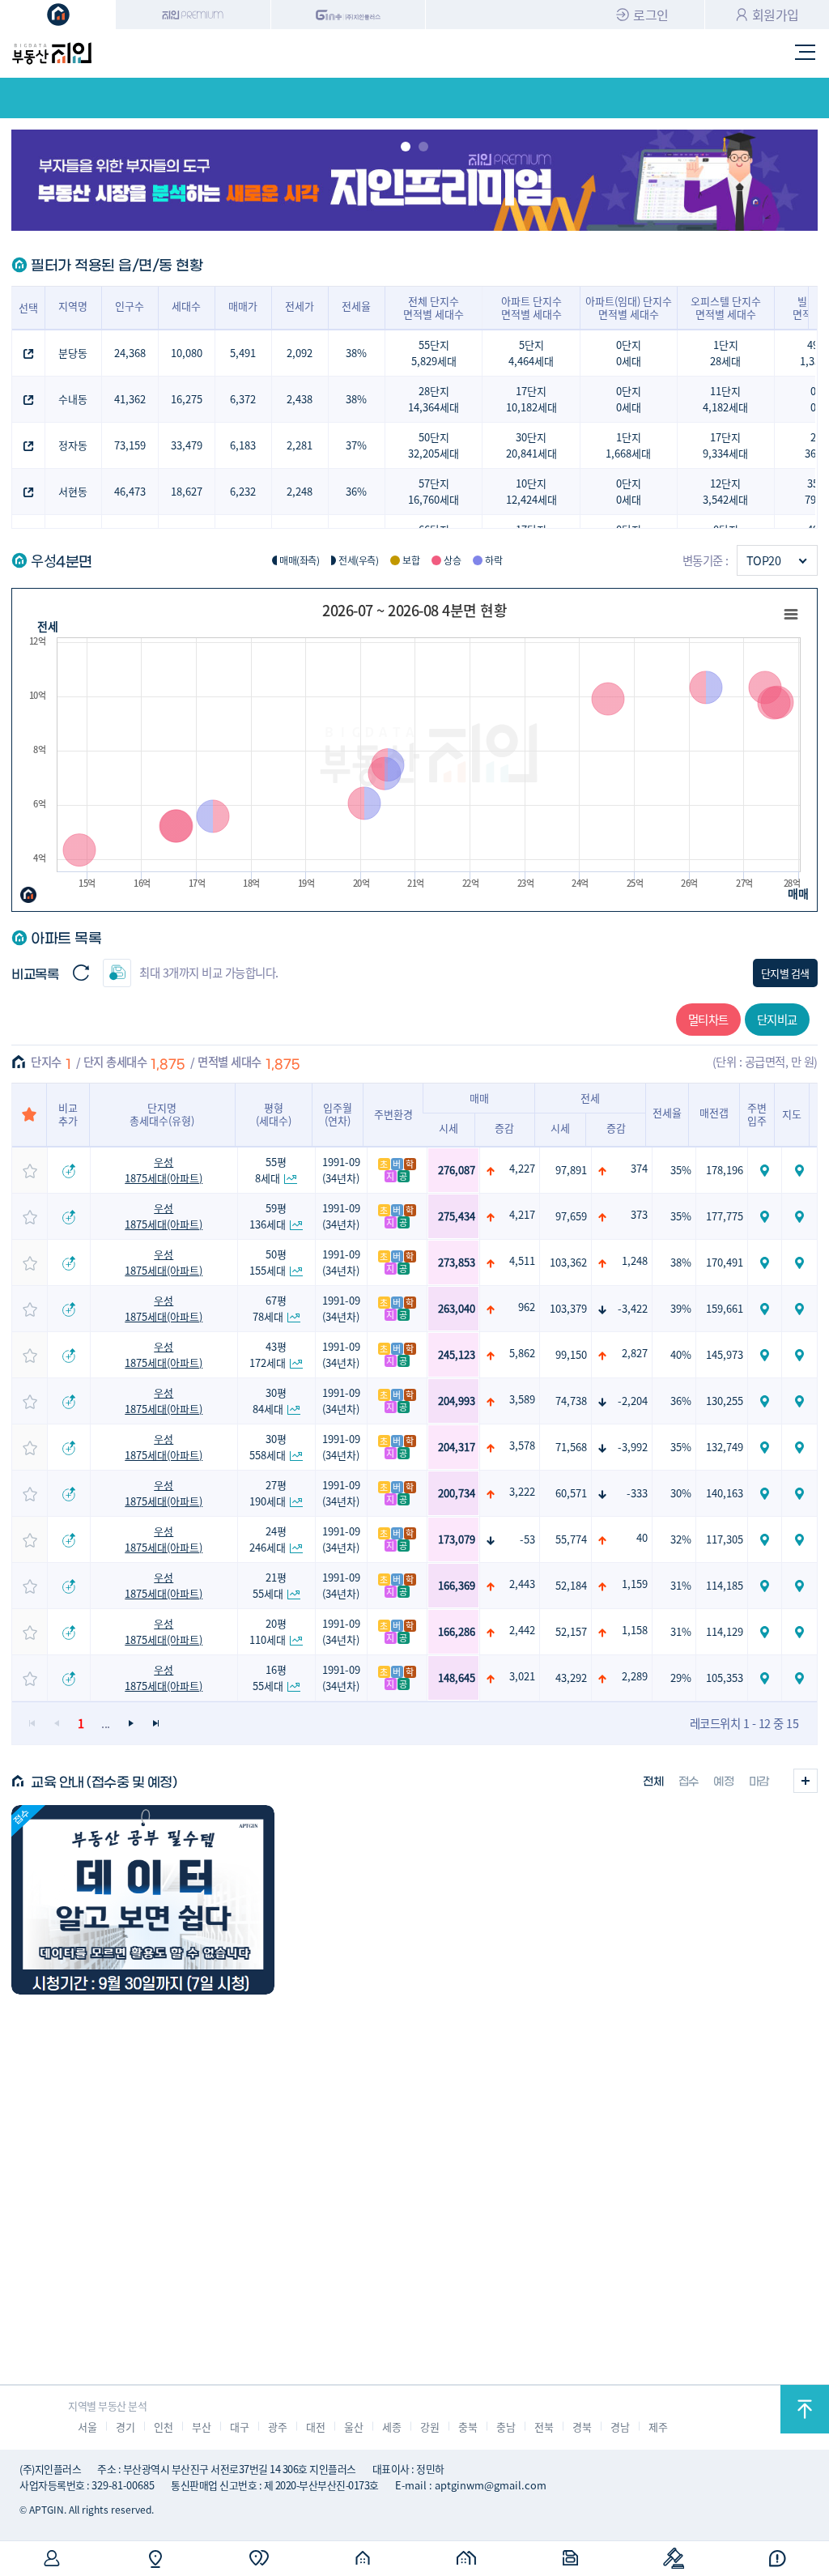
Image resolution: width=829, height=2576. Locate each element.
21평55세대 (270, 1585)
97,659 (571, 1216)
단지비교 (777, 1019)
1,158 (635, 1630)
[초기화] (81, 973)
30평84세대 (270, 1401)
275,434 (457, 1216)
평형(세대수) (274, 1114)
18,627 (187, 491)
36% (356, 491)
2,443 (522, 1584)
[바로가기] (142, 1900)
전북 (544, 2427)
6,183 (243, 445)
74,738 (571, 1401)
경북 (582, 2427)
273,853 (457, 1262)
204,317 (457, 1447)
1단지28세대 (725, 353)
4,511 (522, 1260)
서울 (87, 2427)
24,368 (130, 353)
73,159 (130, 445)
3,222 (522, 1491)
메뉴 (806, 53)
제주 (658, 2427)
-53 (527, 1539)
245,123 (457, 1354)
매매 (798, 893)
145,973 (725, 1354)
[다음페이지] (131, 1724)
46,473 (130, 491)
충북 (468, 2427)
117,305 (725, 1539)
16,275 (187, 399)
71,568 (571, 1447)
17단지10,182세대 (531, 399)
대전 (315, 2427)
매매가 (243, 306)
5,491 (243, 353)
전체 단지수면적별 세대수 (434, 307)
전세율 (356, 306)
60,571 (571, 1493)
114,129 (725, 1631)
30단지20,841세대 (531, 445)
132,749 (725, 1447)
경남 (620, 2427)
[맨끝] (155, 1724)
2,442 (522, 1630)
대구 (239, 2427)
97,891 (571, 1170)
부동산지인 (52, 53)
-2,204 (633, 1401)
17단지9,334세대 (725, 445)
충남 (506, 2427)
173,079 (457, 1539)
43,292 (571, 1678)
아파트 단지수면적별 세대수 (531, 307)
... (106, 1723)
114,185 (725, 1585)
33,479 (187, 445)
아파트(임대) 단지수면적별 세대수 (629, 307)
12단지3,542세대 (725, 491)
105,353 (725, 1678)
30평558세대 (268, 1447)
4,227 (522, 1168)
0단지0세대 (629, 353)
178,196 (725, 1170)
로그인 (651, 15)
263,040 (457, 1308)
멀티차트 (708, 1019)
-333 (637, 1493)
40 (642, 1537)
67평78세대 (270, 1308)
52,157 (571, 1631)
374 (639, 1168)
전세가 (300, 306)
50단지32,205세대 (434, 445)
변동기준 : (706, 560)
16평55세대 (270, 1678)
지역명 (73, 306)
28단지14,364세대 (434, 399)
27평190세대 (268, 1493)
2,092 (300, 353)
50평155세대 (268, 1262)
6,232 (243, 491)
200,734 (457, 1493)
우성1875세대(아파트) (164, 1170)
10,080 (187, 353)
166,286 (457, 1631)
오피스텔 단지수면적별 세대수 (726, 307)
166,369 (457, 1585)
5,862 (522, 1353)
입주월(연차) (338, 1114)
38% (356, 353)
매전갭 (714, 1112)
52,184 (571, 1585)
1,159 (635, 1584)
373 (639, 1214)
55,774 (571, 1539)
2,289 (635, 1676)
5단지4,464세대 (531, 353)
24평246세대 (268, 1539)
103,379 (568, 1308)
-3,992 (633, 1447)
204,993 (457, 1401)
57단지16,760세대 (434, 491)
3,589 (522, 1399)
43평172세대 (268, 1354)
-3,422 (633, 1308)
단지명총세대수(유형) (162, 1114)
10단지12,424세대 (531, 491)
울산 (353, 2427)
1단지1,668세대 (628, 445)
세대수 (186, 306)
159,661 (725, 1308)
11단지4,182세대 (725, 399)
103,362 (568, 1262)
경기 (125, 2427)
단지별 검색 (785, 973)
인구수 (130, 306)
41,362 (130, 399)
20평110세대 (268, 1631)
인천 (163, 2427)
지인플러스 (349, 15)
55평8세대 (271, 1170)
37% (356, 445)
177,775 (725, 1216)
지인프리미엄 (193, 15)
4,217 (522, 1214)
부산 (201, 2427)
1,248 (635, 1260)
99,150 (571, 1354)
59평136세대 (268, 1216)
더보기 (806, 1781)
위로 (805, 2409)
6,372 (243, 399)
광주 (277, 2427)
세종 (391, 2427)
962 (527, 1307)
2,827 (635, 1353)
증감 (504, 1128)
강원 (429, 2427)
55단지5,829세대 (434, 353)
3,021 (522, 1676)
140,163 (725, 1493)
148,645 (457, 1678)
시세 (449, 1128)
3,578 (522, 1445)
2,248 (300, 491)
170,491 (725, 1262)
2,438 (300, 399)
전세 (47, 626)
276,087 (457, 1170)
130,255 (725, 1401)
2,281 (300, 445)
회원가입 (776, 15)
